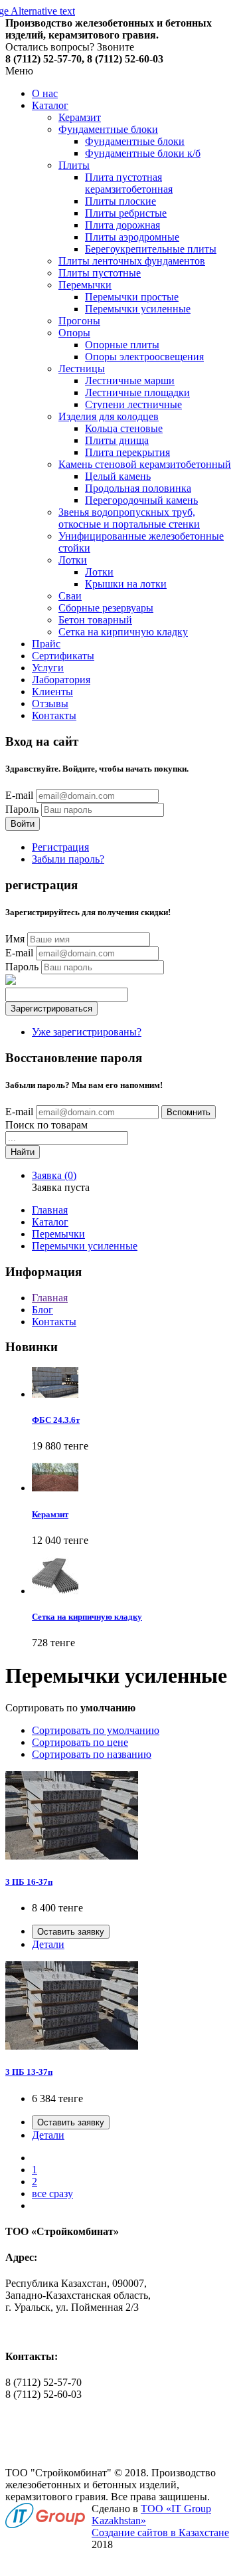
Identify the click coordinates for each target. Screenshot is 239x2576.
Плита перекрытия (127, 452)
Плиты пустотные (100, 273)
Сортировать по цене (80, 1742)
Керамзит (80, 117)
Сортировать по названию (92, 1754)
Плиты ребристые (126, 213)
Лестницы (82, 369)
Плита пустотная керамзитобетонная (129, 183)
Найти (23, 1152)
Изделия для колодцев (109, 416)
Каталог (50, 105)
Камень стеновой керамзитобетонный (145, 464)
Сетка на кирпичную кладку (123, 632)
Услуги (48, 668)
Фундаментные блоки (108, 129)
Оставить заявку (71, 1932)
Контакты (54, 715)
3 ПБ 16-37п (29, 1882)
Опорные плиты (122, 345)
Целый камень (118, 476)
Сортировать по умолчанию (96, 1730)
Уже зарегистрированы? (87, 1032)
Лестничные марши (130, 380)
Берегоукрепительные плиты (151, 249)
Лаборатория (61, 680)
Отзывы (50, 703)
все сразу (52, 2194)
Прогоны (79, 321)
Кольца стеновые (124, 428)
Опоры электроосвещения (144, 357)
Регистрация (60, 847)
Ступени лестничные (133, 404)
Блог (42, 1310)
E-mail (19, 795)
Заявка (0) (54, 1175)
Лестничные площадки (137, 392)
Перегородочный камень (141, 500)
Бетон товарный (95, 620)
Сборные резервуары (106, 608)
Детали (48, 1944)
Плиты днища (117, 440)
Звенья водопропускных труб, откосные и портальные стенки (129, 518)
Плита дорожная (122, 225)
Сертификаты (63, 656)
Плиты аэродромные (132, 237)
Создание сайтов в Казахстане (160, 2532)
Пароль (22, 809)
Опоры (74, 333)
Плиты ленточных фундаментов (132, 261)
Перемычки (85, 285)
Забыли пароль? (68, 859)
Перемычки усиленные (138, 309)
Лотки (73, 560)
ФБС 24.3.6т (56, 1420)
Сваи (70, 596)
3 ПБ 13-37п (29, 2072)
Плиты (74, 165)
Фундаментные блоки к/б (143, 153)
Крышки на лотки (126, 584)
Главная (50, 1210)
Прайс (46, 644)
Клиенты (52, 692)
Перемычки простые (132, 297)
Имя (15, 939)
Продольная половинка (138, 488)
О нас (45, 93)
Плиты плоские (120, 201)
